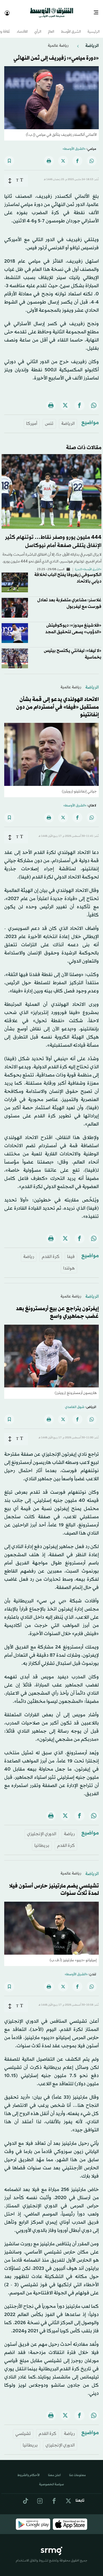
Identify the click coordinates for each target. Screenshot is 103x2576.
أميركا (32, 419)
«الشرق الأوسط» (74, 144)
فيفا (71, 1252)
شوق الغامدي (75, 1402)
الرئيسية (93, 27)
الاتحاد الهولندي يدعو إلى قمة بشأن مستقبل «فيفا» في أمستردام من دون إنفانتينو (57, 702)
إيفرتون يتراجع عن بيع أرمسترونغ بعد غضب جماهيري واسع (57, 1308)
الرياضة (92, 41)
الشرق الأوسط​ (71, 27)
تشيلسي (23, 2429)
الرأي (38, 27)
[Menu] (98, 11)
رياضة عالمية (58, 41)
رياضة (29, 1252)
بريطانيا (42, 1841)
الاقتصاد (22, 27)
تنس (49, 419)
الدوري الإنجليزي (42, 1829)
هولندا (69, 1264)
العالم (51, 27)
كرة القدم (51, 1252)
